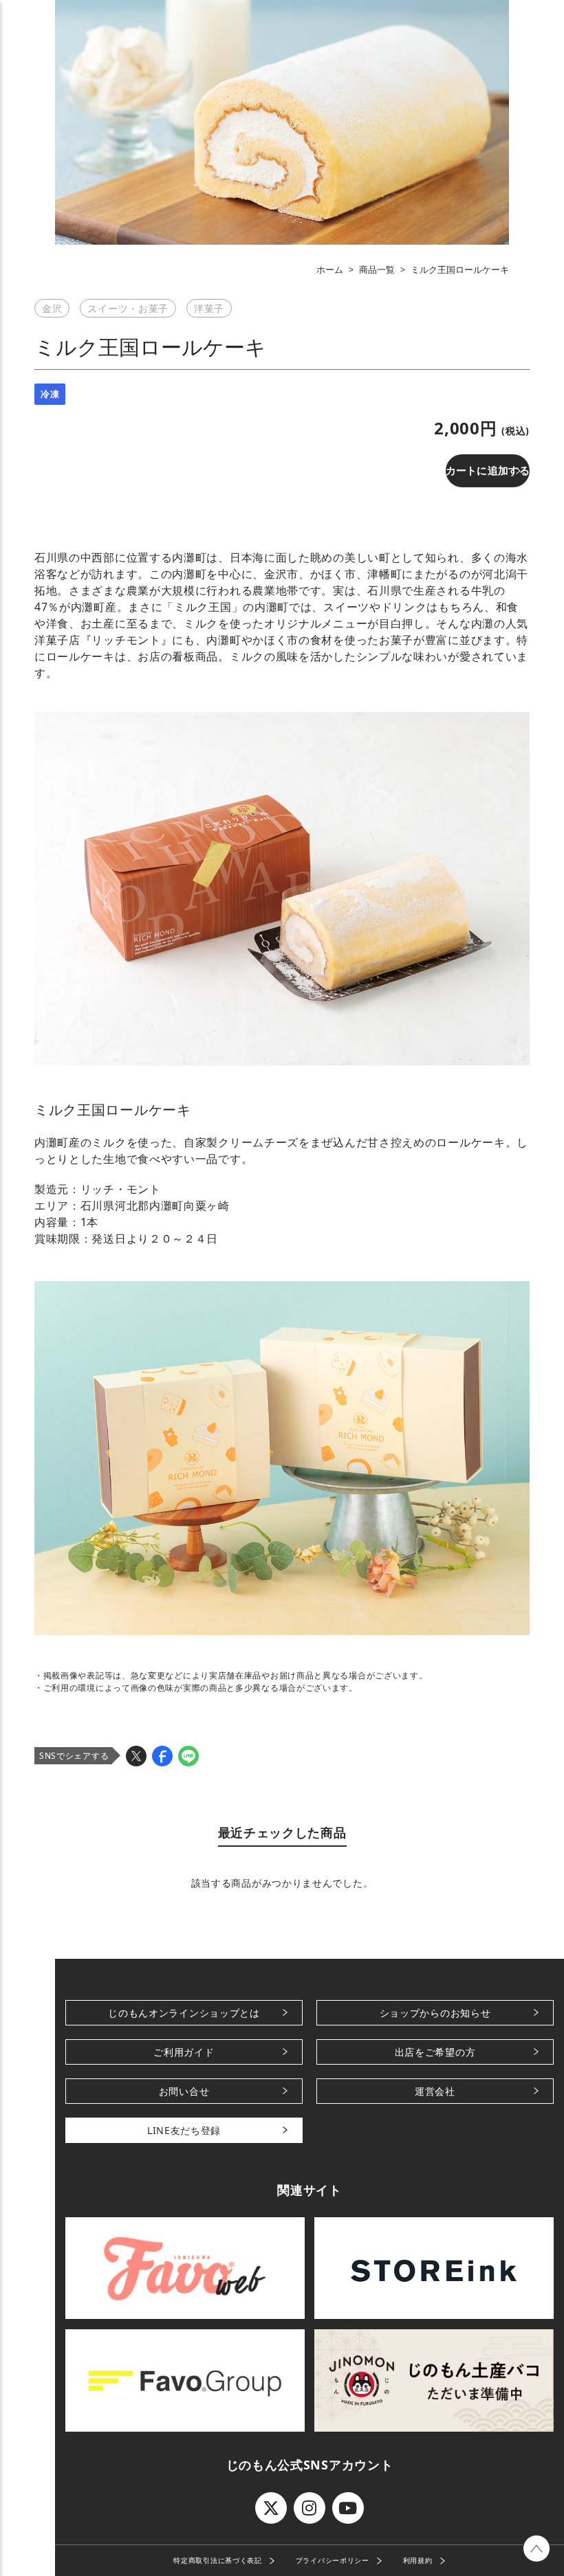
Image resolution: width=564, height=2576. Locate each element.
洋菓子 (209, 308)
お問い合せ (184, 2091)
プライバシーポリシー (333, 2560)
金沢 (52, 308)
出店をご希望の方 (435, 2052)
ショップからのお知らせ (435, 2013)
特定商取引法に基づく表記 (217, 2560)
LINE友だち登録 (184, 2130)
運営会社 (435, 2091)
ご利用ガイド (184, 2052)
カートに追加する (488, 470)
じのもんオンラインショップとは (184, 2013)
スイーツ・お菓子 (128, 308)
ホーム (330, 269)
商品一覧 (377, 269)
